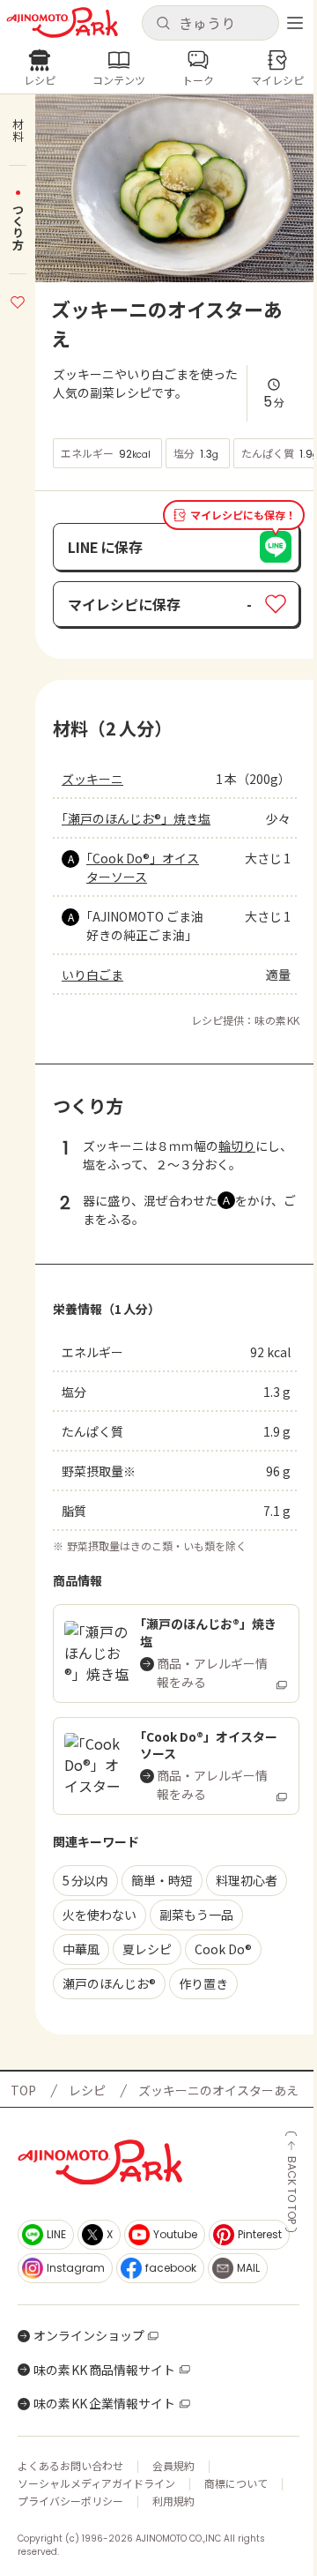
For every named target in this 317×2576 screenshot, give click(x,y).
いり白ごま (92, 974)
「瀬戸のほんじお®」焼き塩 (136, 818)
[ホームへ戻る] (62, 22)
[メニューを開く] (295, 23)
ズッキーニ (92, 779)
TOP (23, 2090)
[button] (210, 23)
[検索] (163, 24)
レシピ (87, 2090)
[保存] (18, 300)
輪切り (237, 1146)
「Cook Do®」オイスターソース (143, 867)
